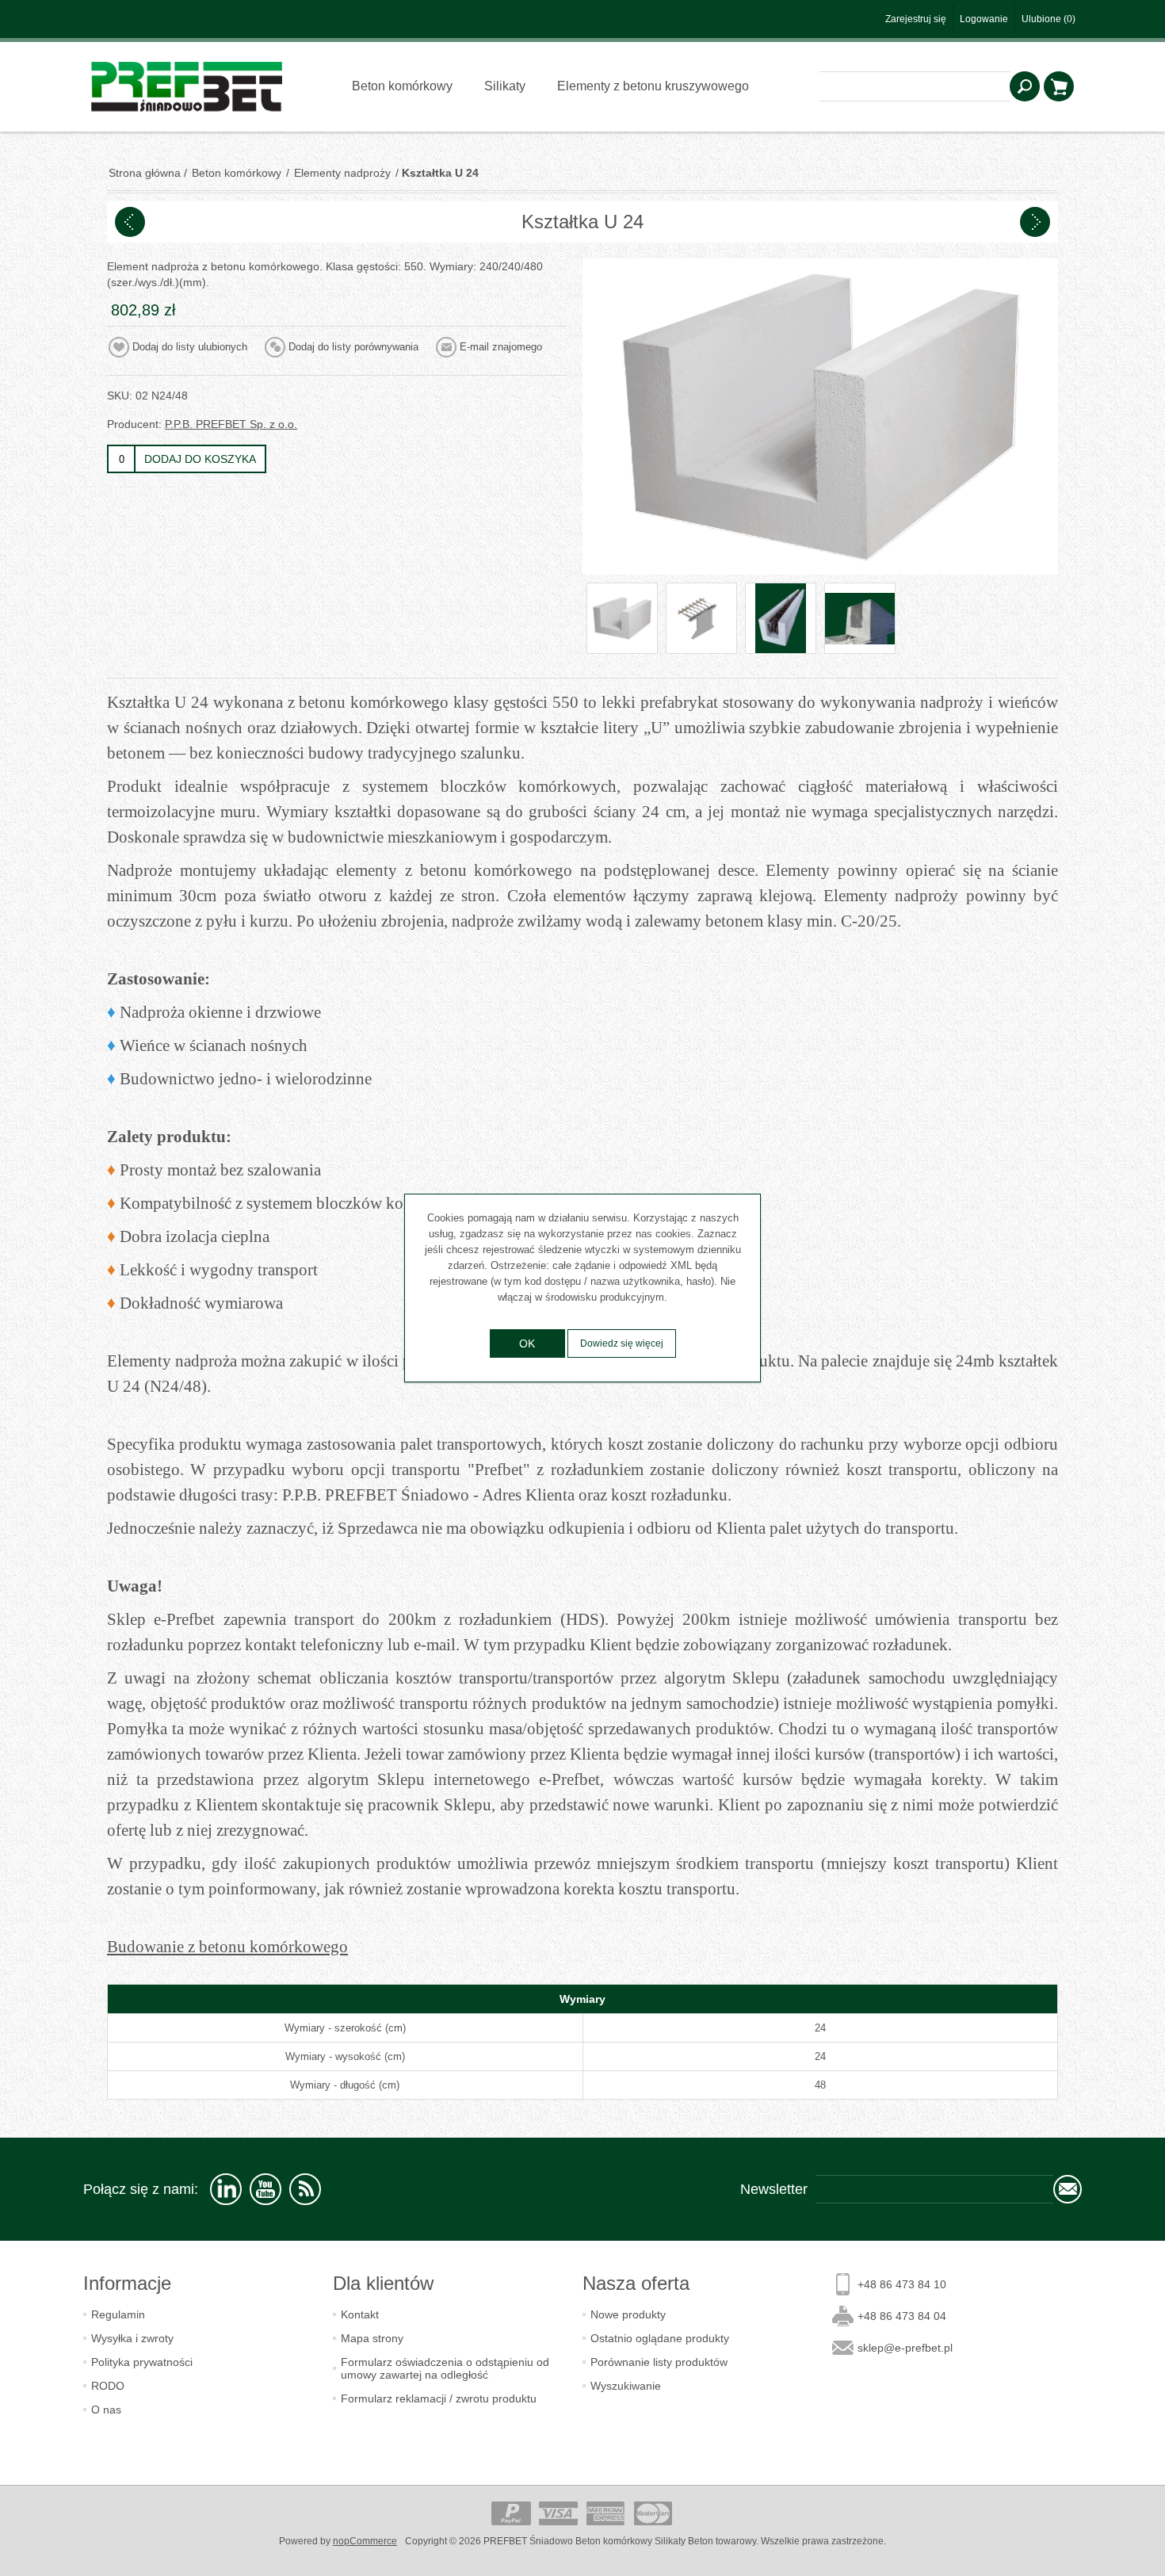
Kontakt (360, 2314)
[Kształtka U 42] (130, 222)
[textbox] (915, 86)
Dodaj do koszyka (200, 459)
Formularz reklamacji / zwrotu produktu (439, 2398)
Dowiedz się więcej (622, 1343)
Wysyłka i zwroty (132, 2338)
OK (527, 1343)
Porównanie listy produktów (659, 2362)
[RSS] (305, 2189)
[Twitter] (226, 2189)
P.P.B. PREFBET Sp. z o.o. (231, 424)
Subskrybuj (1068, 2189)
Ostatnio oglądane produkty (660, 2338)
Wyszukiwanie (1025, 86)
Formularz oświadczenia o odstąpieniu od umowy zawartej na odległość (445, 2368)
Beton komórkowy (402, 86)
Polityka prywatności (142, 2362)
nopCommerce (365, 2541)
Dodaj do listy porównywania (353, 347)
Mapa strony (372, 2338)
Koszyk (1059, 86)
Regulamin (118, 2314)
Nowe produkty (628, 2314)
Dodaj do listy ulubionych (190, 347)
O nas (106, 2410)
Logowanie (984, 19)
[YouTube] (265, 2189)
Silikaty (505, 86)
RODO (108, 2386)
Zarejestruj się (916, 19)
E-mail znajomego (501, 347)
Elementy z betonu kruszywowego (653, 86)
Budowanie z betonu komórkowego (227, 1947)
